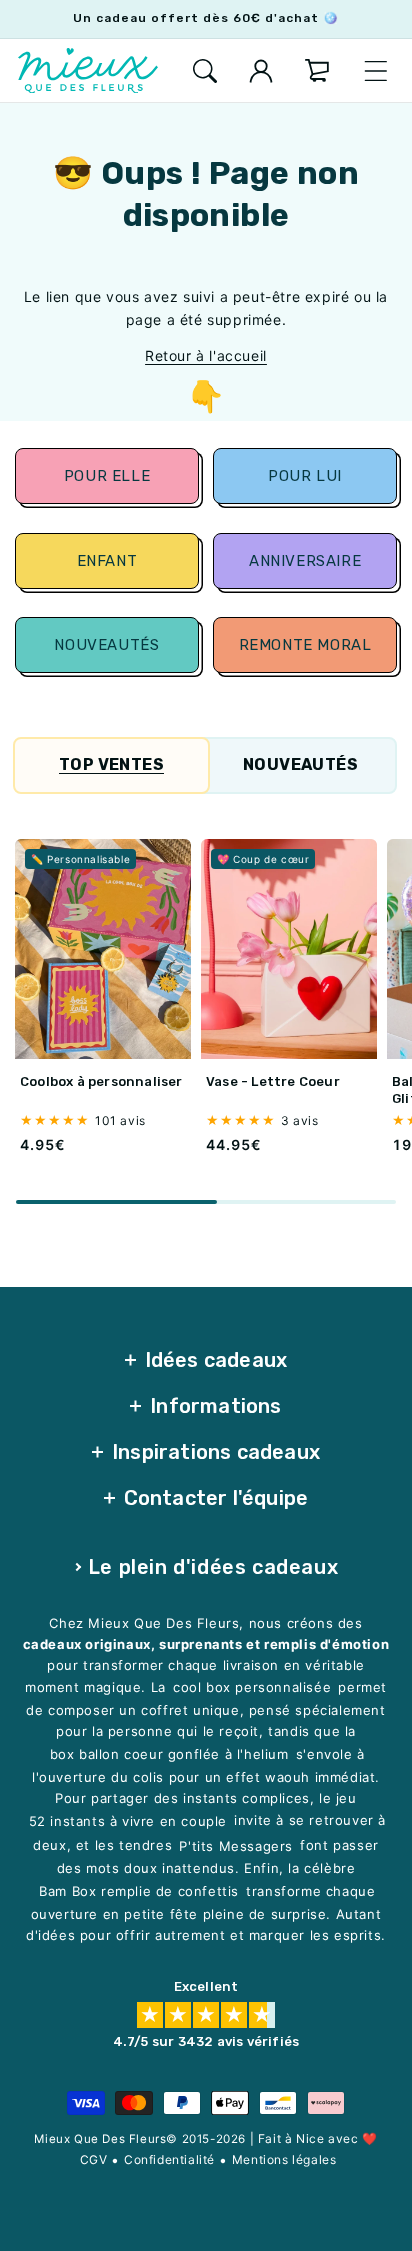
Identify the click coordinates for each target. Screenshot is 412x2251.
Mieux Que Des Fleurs (100, 2139)
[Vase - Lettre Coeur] (289, 949)
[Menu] (376, 71)
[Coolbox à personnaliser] (103, 949)
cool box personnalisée (252, 1688)
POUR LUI (305, 476)
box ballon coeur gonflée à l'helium (169, 1754)
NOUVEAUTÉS (107, 645)
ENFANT (107, 561)
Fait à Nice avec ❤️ (318, 2138)
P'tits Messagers (236, 1846)
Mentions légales (284, 2159)
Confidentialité (169, 2159)
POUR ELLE (107, 476)
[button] (205, 71)
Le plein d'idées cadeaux (213, 1567)
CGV (94, 2159)
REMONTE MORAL (305, 645)
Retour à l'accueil (206, 355)
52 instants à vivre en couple (128, 1821)
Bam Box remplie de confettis (139, 1891)
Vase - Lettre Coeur (273, 1081)
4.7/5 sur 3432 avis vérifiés (206, 2041)
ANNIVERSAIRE (305, 561)
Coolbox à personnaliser (101, 1081)
